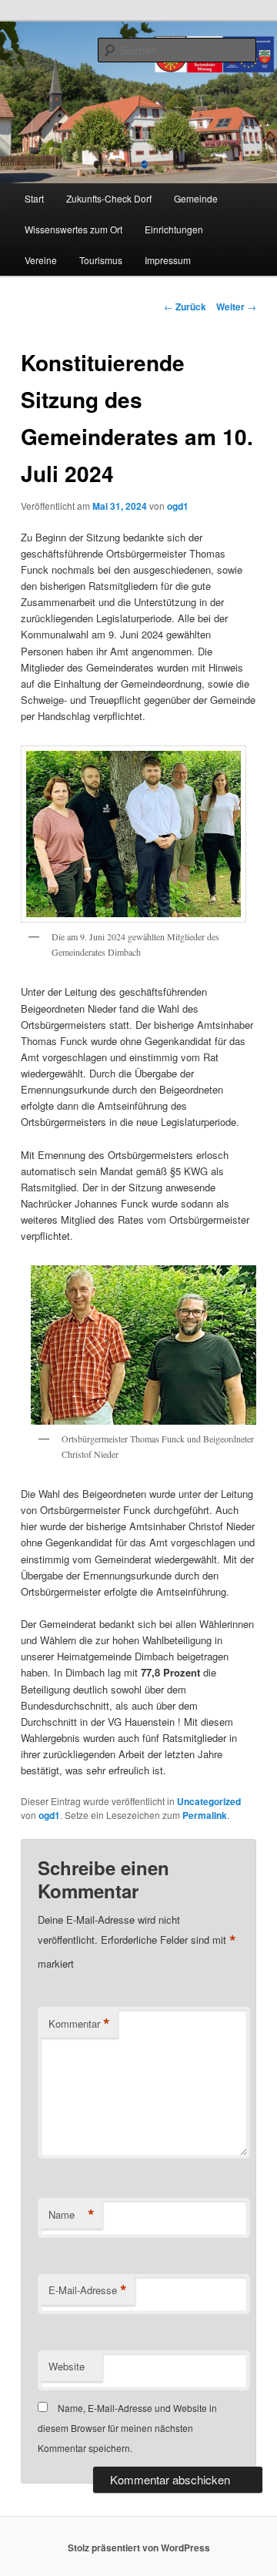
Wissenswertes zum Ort (73, 229)
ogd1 (178, 506)
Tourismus (101, 260)
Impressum (168, 260)
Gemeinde (196, 198)
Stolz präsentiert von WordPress (139, 2548)
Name (72, 2215)
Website (67, 2366)
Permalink (205, 1815)
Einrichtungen (174, 229)
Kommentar (79, 2024)
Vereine (41, 260)
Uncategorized (209, 1801)
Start (34, 198)
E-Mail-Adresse (88, 2290)
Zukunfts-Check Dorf (109, 198)
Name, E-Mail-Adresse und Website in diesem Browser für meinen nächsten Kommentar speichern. (127, 2428)
